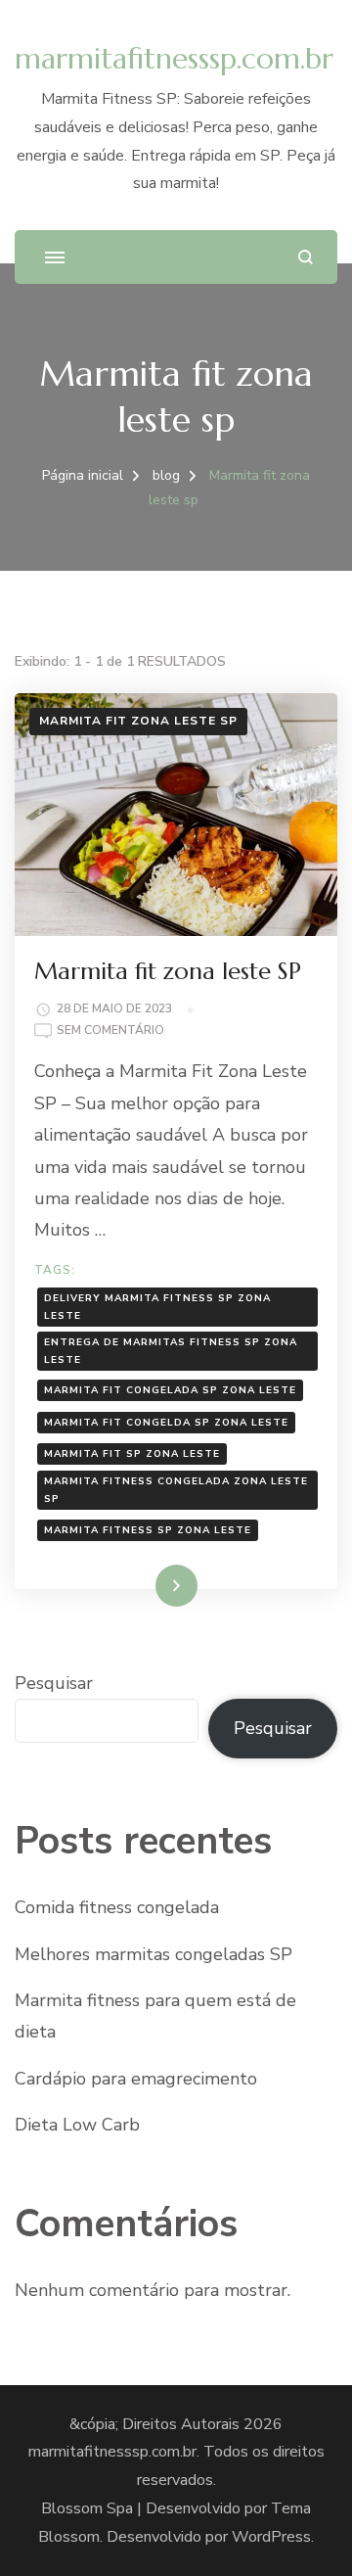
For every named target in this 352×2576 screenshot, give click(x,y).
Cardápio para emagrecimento (136, 2079)
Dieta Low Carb (77, 2125)
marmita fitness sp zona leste (148, 1530)
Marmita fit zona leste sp (138, 721)
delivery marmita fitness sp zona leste (157, 1307)
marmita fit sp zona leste (132, 1454)
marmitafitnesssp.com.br (174, 58)
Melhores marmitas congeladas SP (154, 1954)
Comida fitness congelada (117, 1907)
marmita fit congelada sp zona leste (170, 1390)
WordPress (271, 2537)
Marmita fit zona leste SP (168, 971)
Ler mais (149, 1585)
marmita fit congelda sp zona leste (166, 1423)
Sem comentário (110, 1031)
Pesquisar (54, 1683)
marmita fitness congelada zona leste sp (176, 1490)
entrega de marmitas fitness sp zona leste (171, 1351)
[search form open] (306, 257)
